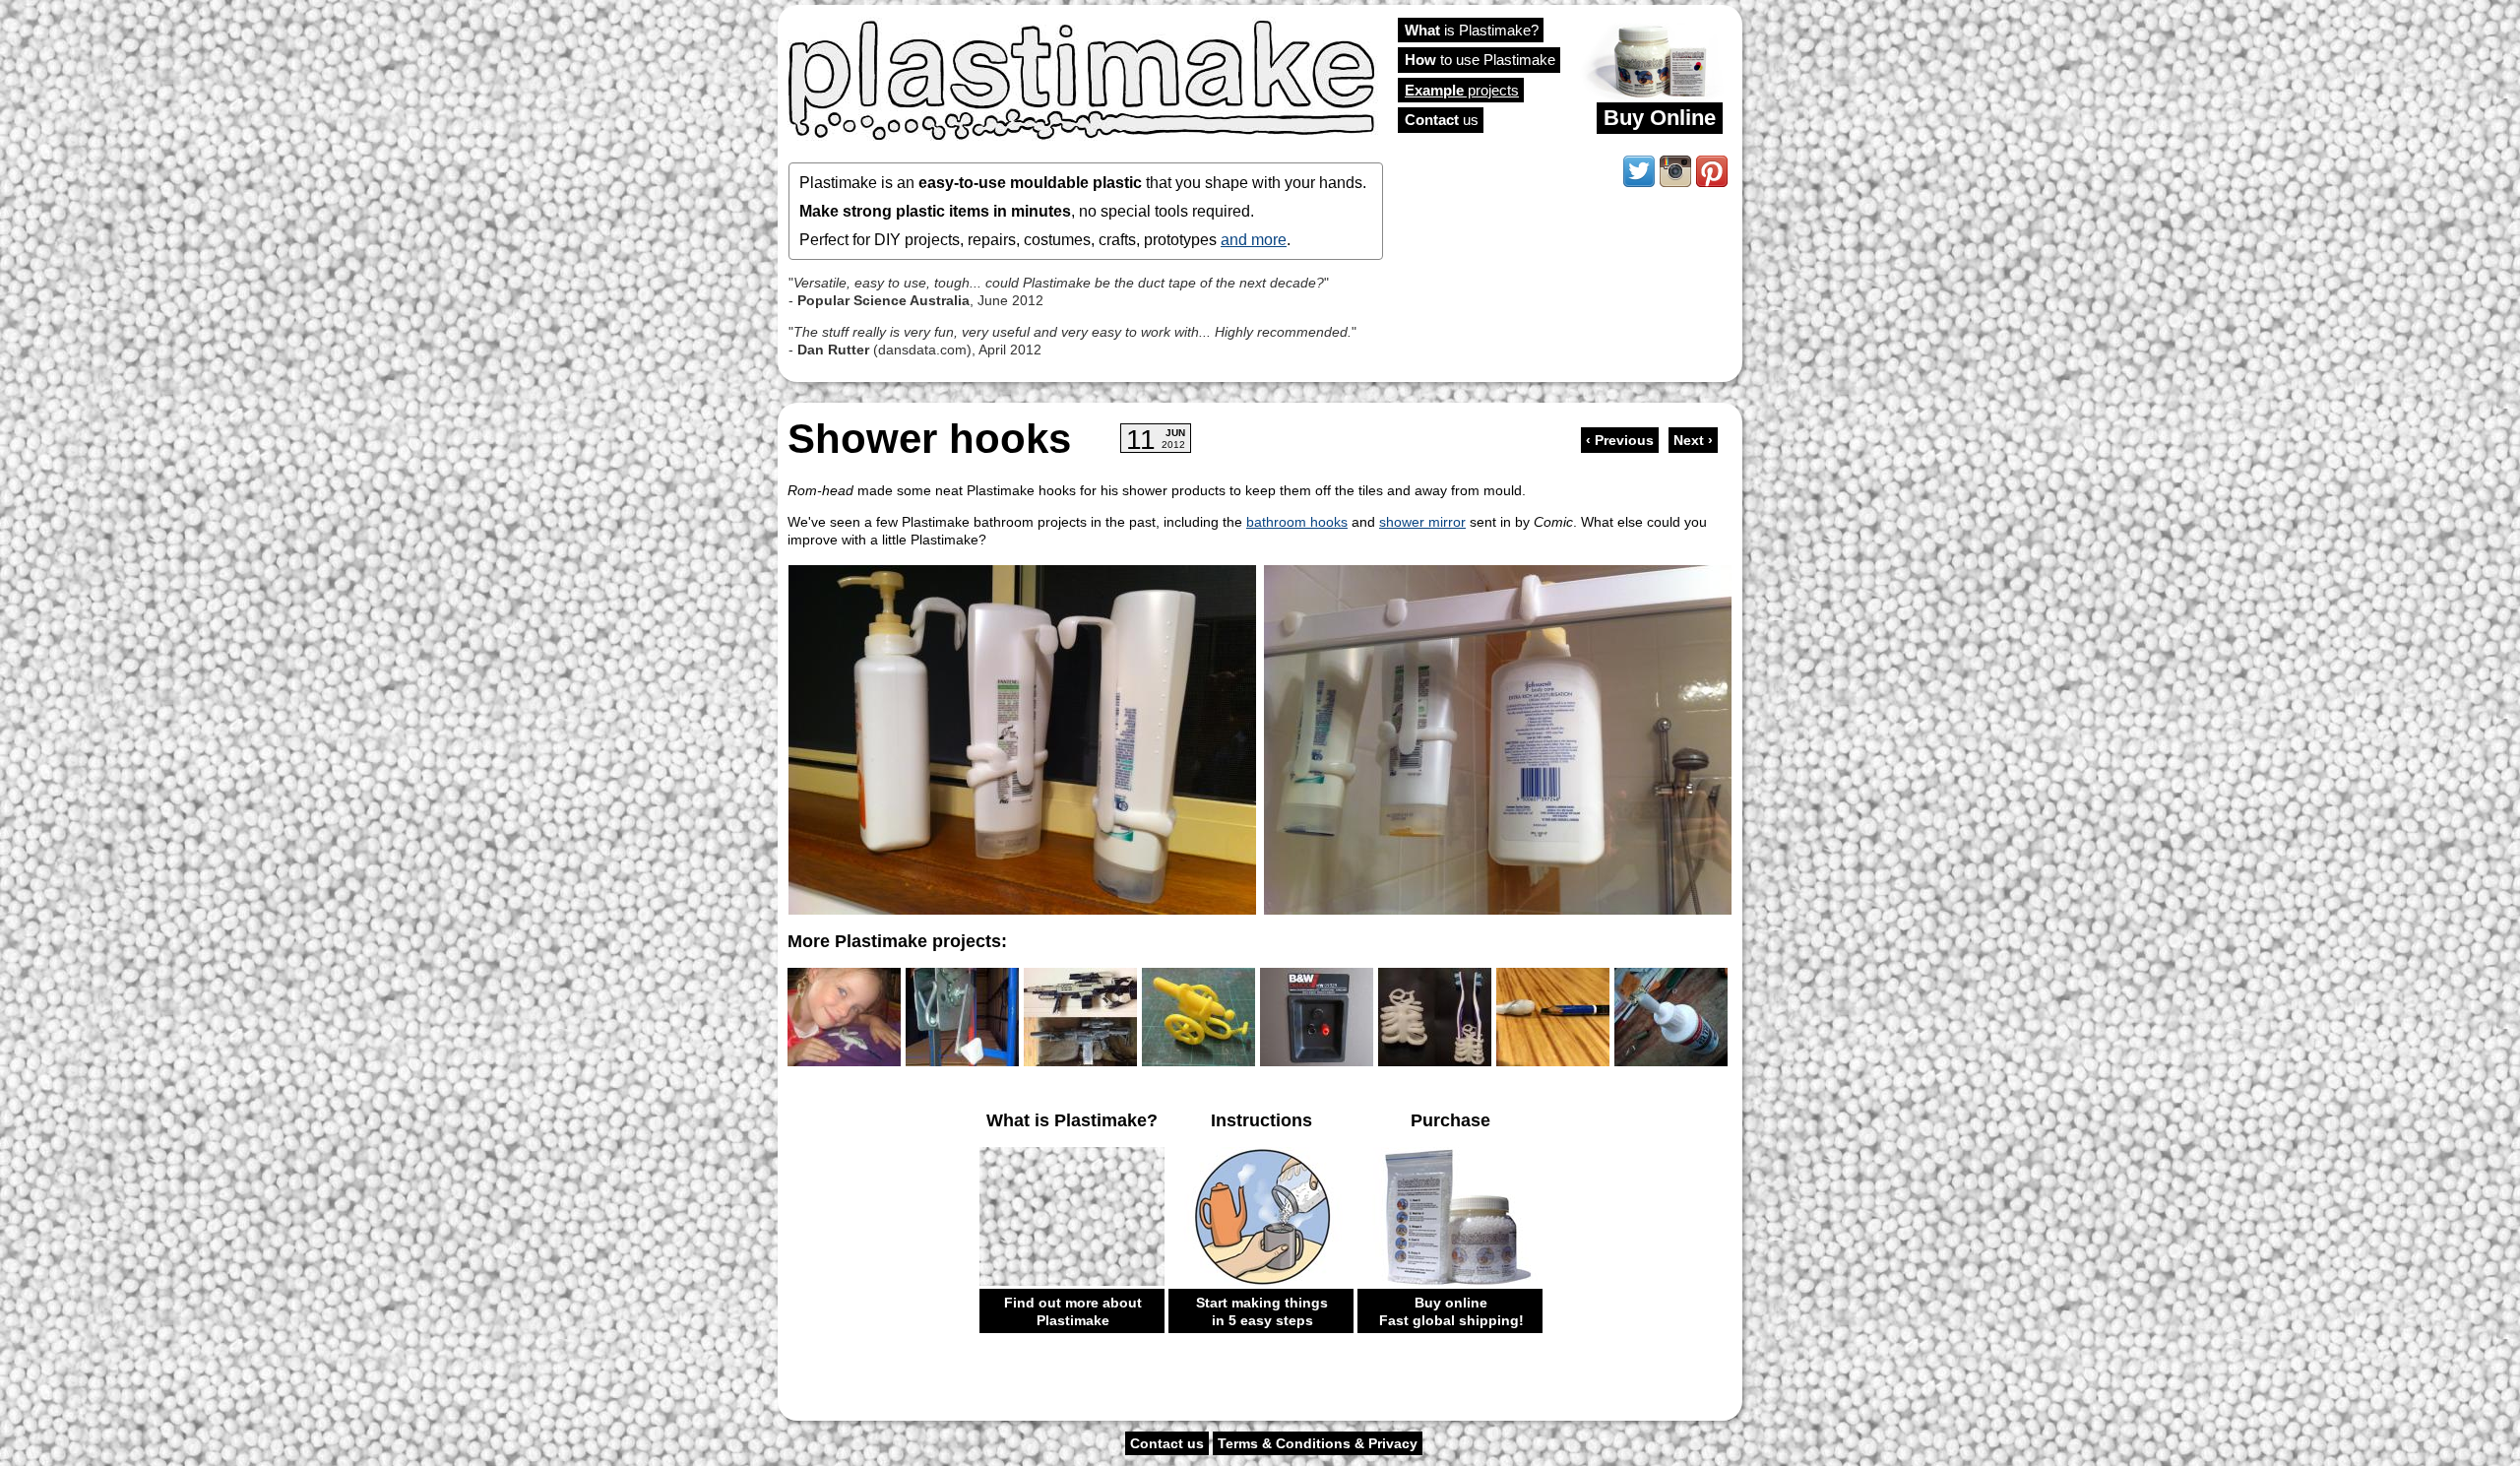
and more (1254, 239)
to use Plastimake (1480, 60)
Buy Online (1660, 118)
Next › (1693, 440)
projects (1462, 90)
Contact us (1167, 1443)
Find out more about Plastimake (1073, 1311)
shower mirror (1422, 522)
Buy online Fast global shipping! (1451, 1311)
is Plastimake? (1472, 30)
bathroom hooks (1297, 522)
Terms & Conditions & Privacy (1318, 1443)
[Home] (1083, 79)
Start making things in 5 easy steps (1262, 1311)
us (1442, 120)
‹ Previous (1620, 440)
